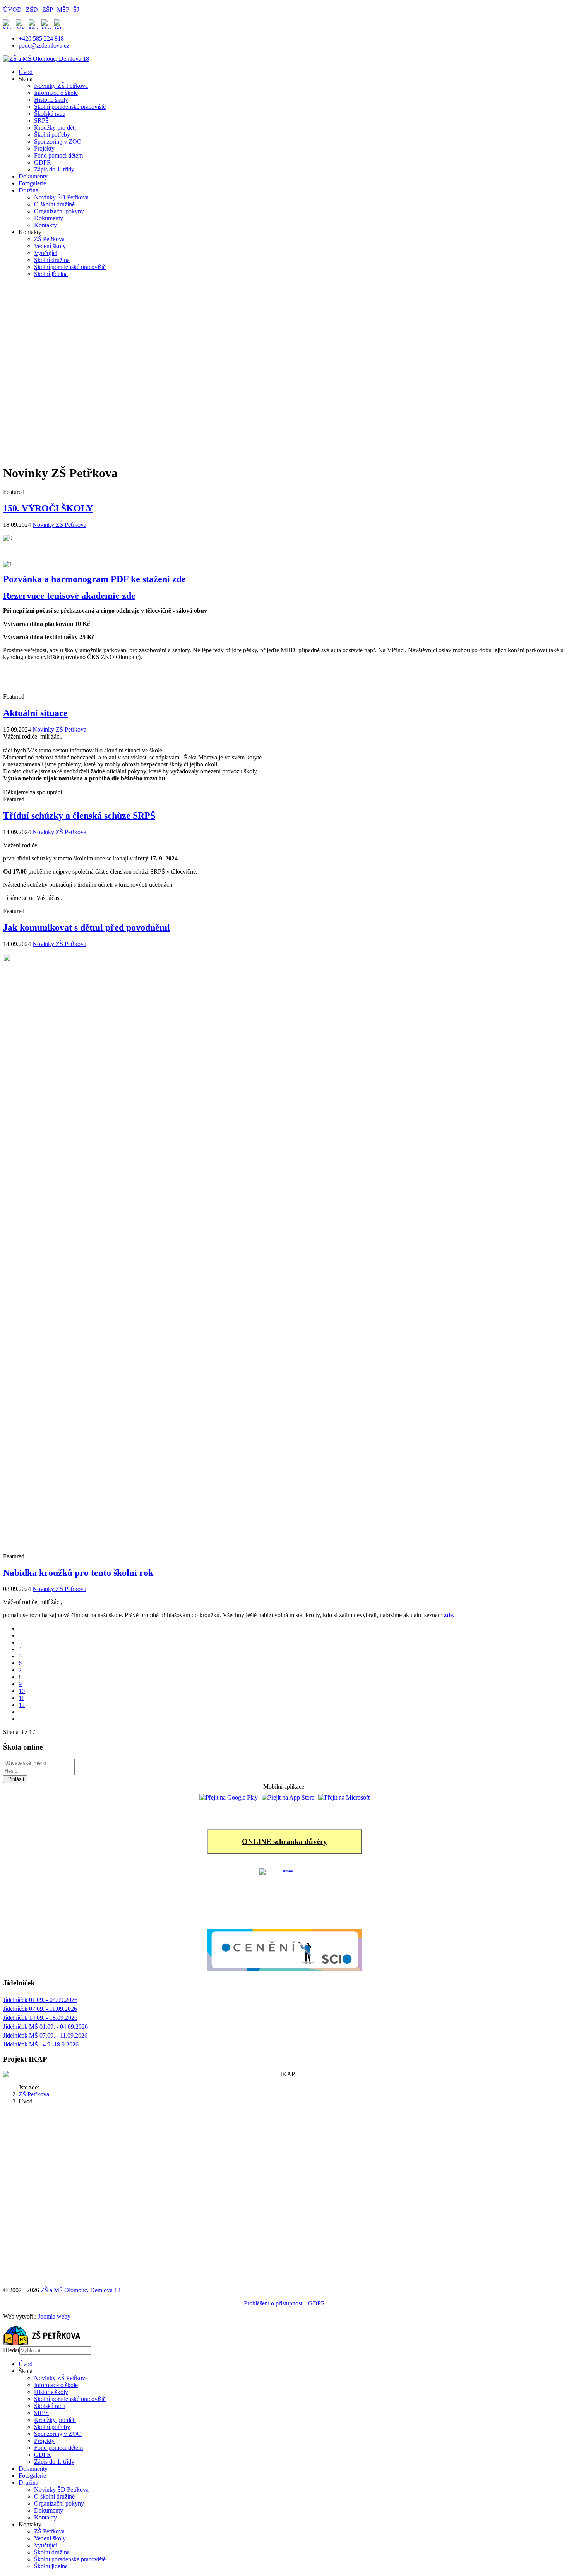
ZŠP (47, 9)
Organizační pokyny (59, 211)
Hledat (11, 2350)
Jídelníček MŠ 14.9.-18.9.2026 (41, 2044)
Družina (28, 190)
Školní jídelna (51, 274)
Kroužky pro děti (55, 128)
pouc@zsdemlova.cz (44, 45)
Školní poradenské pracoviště (70, 107)
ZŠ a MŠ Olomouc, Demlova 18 (81, 2290)
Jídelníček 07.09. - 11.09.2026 (40, 2009)
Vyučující (46, 253)
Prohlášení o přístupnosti (274, 2303)
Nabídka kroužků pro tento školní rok (78, 1573)
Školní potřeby (52, 135)
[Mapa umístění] (35, 24)
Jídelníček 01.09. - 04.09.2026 (40, 2000)
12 (22, 1705)
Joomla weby (54, 2316)
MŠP (63, 9)
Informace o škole (56, 93)
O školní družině (54, 204)
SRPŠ (41, 121)
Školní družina (52, 260)
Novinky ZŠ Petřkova (61, 86)
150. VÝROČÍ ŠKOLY (48, 508)
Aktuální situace (35, 713)
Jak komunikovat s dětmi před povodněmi (87, 927)
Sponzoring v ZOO (58, 141)
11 (21, 1698)
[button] (284, 431)
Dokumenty (33, 176)
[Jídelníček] (59, 24)
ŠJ (76, 9)
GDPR (43, 162)
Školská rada (50, 114)
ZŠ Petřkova (49, 239)
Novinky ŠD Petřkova (61, 197)
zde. (449, 1615)
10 (22, 1691)
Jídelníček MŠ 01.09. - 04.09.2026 (45, 2027)
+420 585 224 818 (41, 39)
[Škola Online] (9, 24)
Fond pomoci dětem (58, 155)
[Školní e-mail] (48, 24)
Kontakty (45, 225)
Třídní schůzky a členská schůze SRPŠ (79, 816)
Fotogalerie (32, 183)
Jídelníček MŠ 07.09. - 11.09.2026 (45, 2035)
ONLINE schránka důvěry (284, 1842)
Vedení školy (50, 246)
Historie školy (51, 100)
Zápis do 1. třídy (54, 169)
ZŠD (32, 9)
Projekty (44, 148)
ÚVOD (12, 9)
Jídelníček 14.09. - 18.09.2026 (40, 2018)
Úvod (26, 72)
